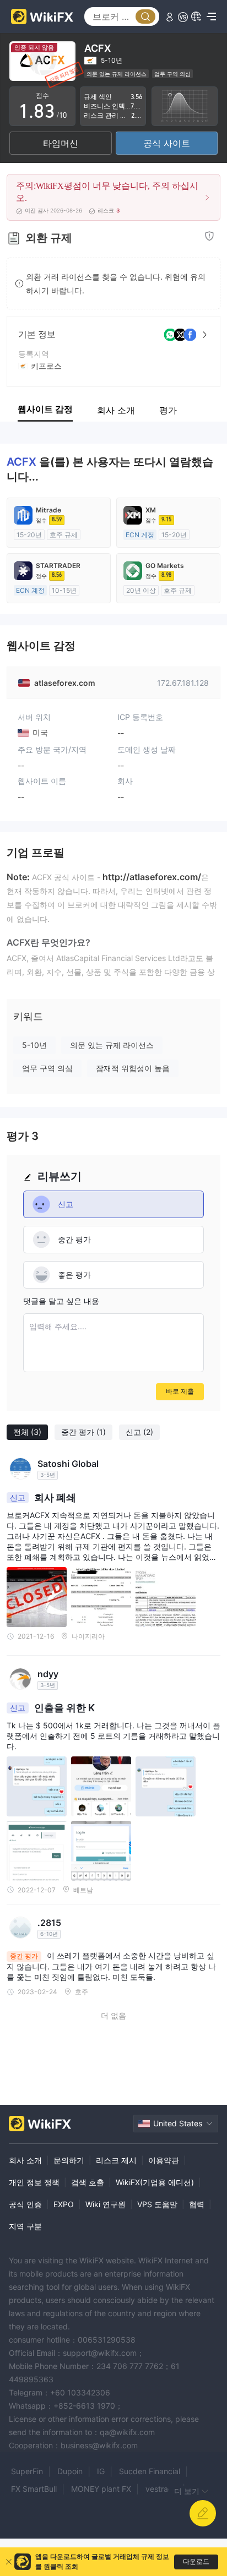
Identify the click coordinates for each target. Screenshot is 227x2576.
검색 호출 (88, 2182)
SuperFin (27, 2471)
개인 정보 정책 (34, 2182)
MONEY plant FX (101, 2489)
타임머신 (61, 143)
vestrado (161, 2489)
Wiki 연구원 (106, 2204)
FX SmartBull (34, 2489)
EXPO (64, 2204)
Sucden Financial (150, 2471)
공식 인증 (25, 2204)
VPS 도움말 (157, 2204)
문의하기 (69, 2160)
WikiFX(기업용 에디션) (155, 2182)
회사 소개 (25, 2160)
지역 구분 (25, 2226)
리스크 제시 (116, 2160)
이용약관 (164, 2160)
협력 (197, 2204)
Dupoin (70, 2471)
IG (101, 2471)
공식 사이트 (167, 143)
